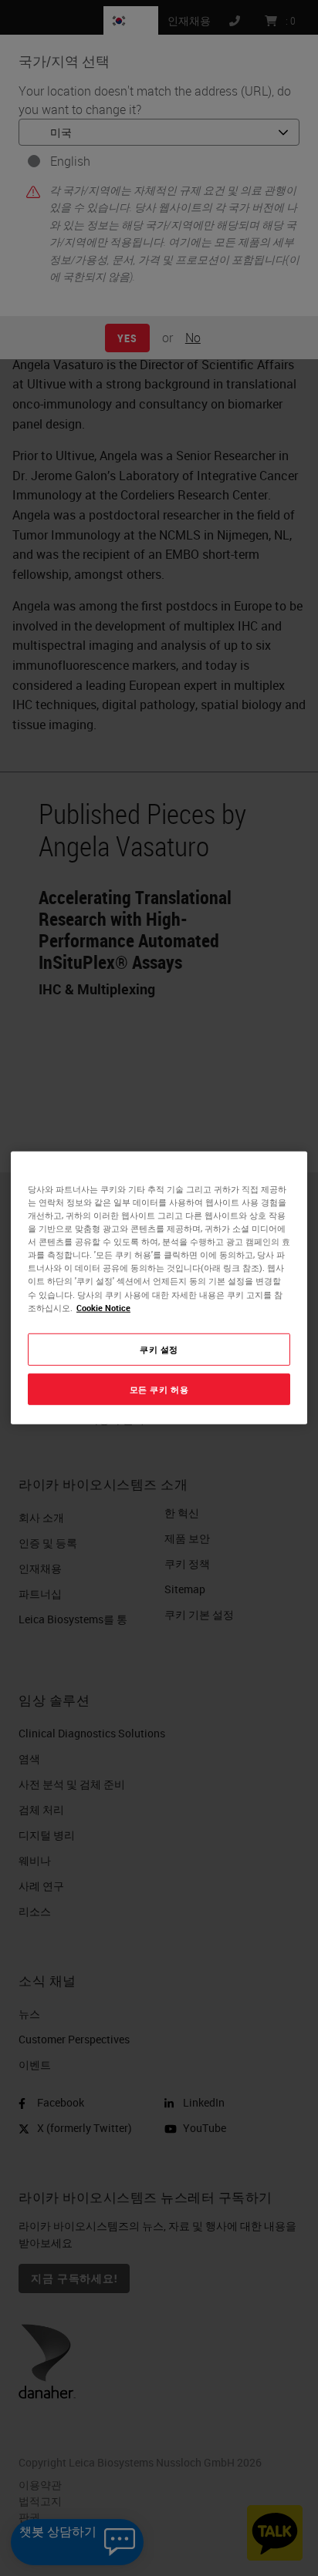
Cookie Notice (103, 1307)
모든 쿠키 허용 (159, 1389)
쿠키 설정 (159, 1349)
